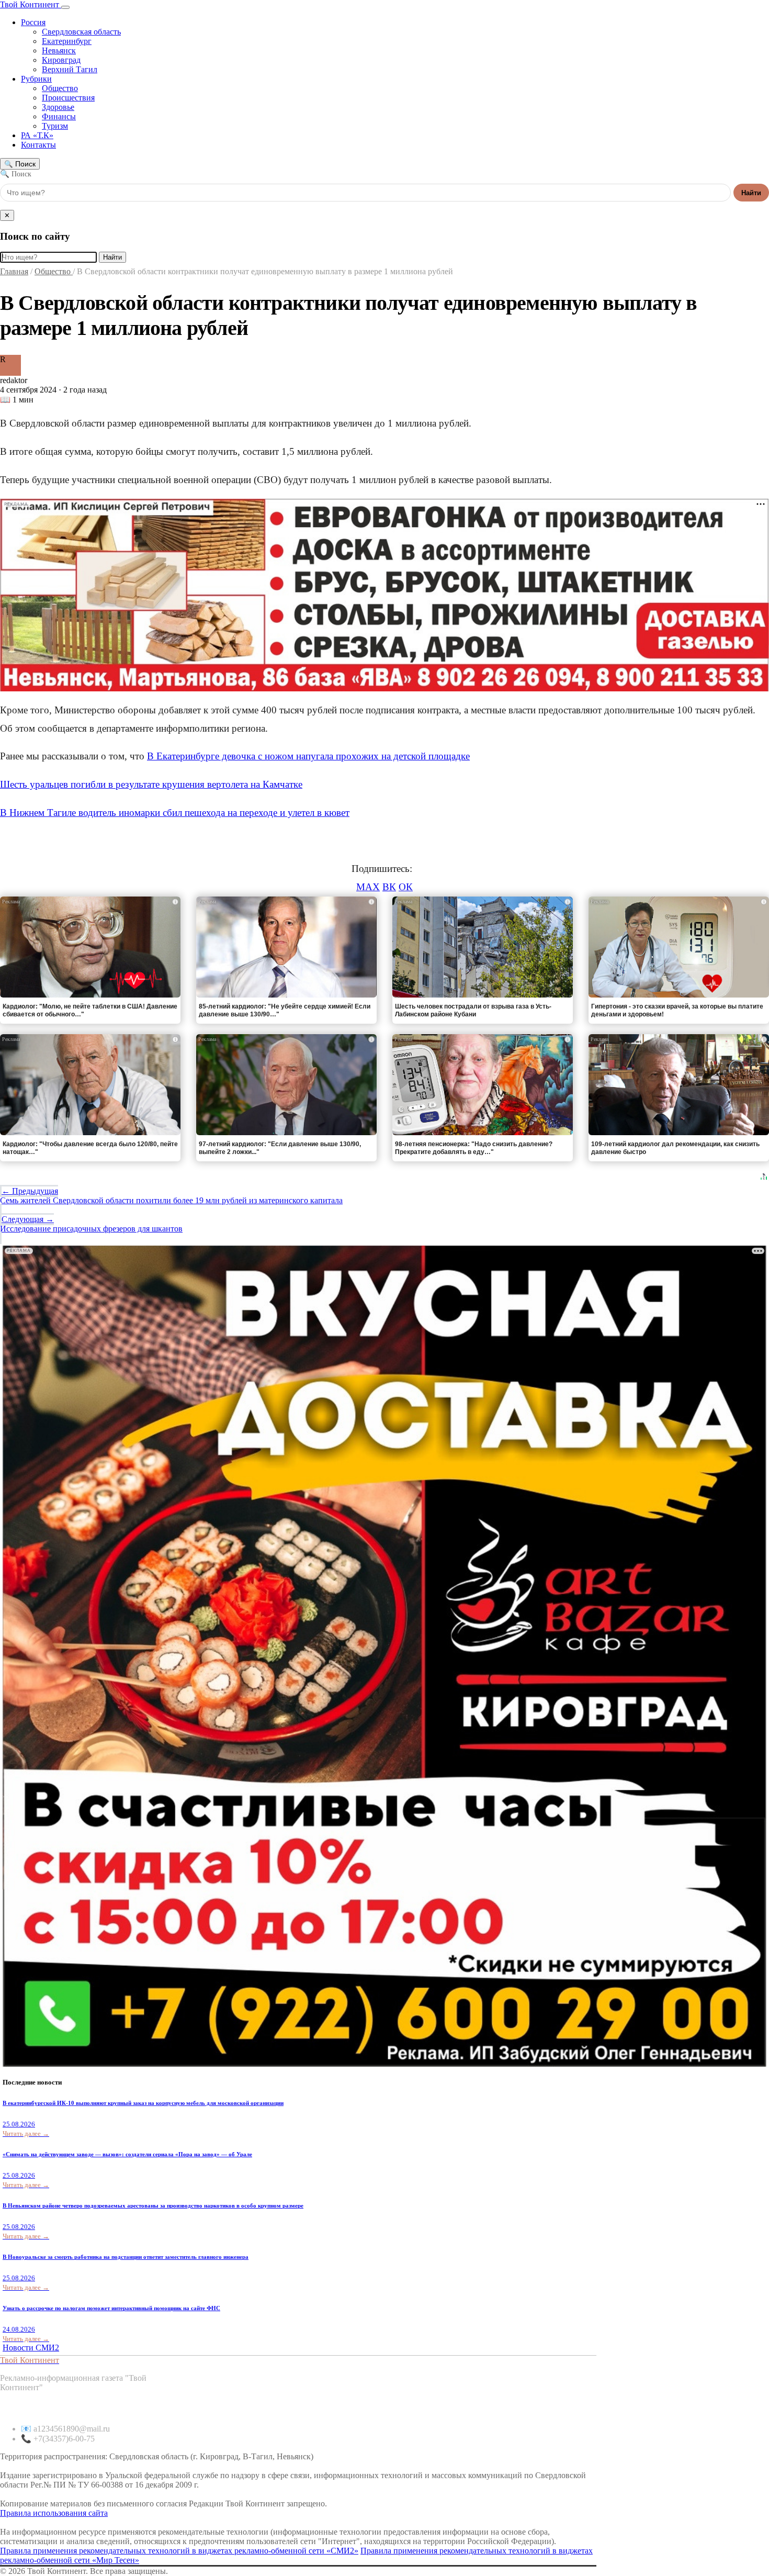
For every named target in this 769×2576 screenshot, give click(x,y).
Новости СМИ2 (31, 2348)
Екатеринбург (67, 41)
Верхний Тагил (70, 69)
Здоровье (58, 107)
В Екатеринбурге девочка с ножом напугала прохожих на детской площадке (308, 756)
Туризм (55, 126)
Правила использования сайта (54, 2513)
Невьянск (59, 51)
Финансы (59, 116)
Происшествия (68, 98)
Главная (14, 271)
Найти (751, 193)
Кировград (61, 60)
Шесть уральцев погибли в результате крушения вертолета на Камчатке (151, 784)
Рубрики (36, 79)
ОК (406, 887)
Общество (60, 88)
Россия (33, 22)
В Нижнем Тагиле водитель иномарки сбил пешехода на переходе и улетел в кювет (175, 813)
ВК (389, 887)
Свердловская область (81, 32)
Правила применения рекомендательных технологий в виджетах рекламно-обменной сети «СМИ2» (179, 2551)
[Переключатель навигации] (65, 7)
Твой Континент (31, 4)
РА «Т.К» (37, 135)
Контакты (38, 145)
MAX (368, 887)
